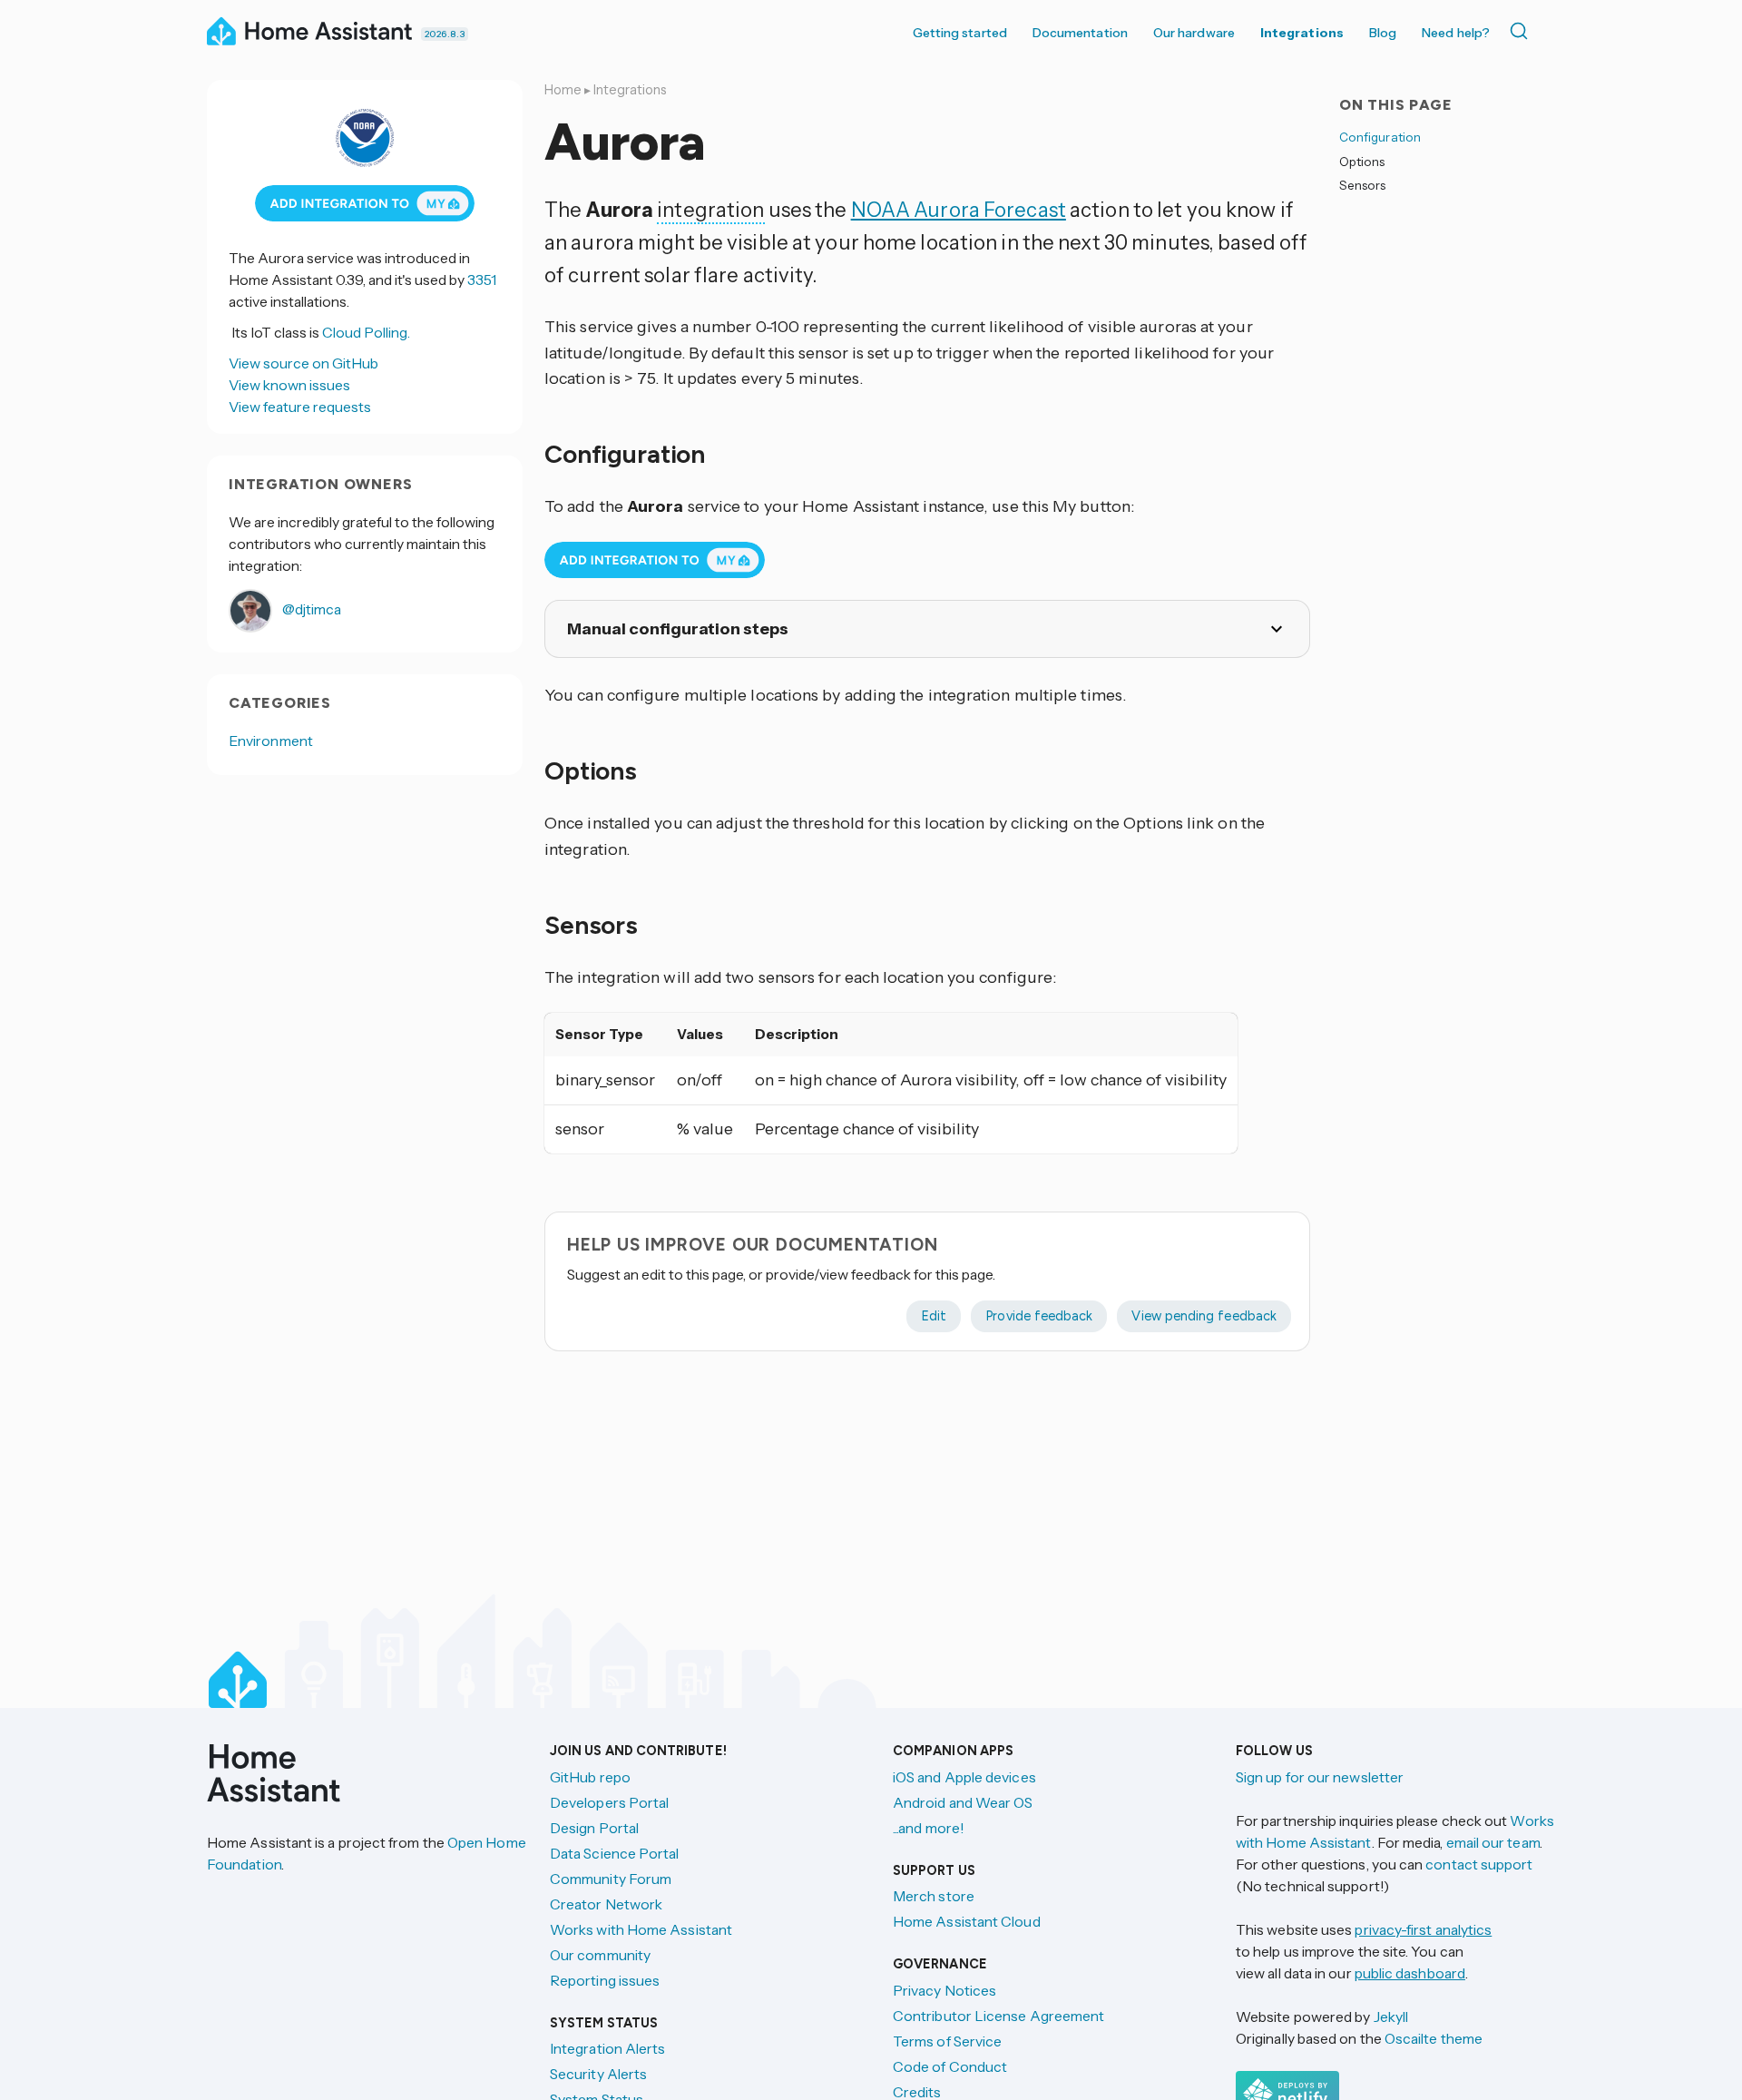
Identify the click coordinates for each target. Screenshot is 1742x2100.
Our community (600, 1955)
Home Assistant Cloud (967, 1921)
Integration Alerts (607, 2048)
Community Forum (611, 1879)
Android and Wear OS (963, 1802)
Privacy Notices (944, 1990)
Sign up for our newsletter (1320, 1777)
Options (1362, 161)
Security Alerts (598, 2074)
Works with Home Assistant (641, 1929)
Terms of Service (947, 2041)
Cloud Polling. (366, 332)
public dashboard (1410, 1973)
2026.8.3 (445, 34)
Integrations (1302, 33)
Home (563, 90)
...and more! (929, 1828)
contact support (1479, 1864)
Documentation (1080, 33)
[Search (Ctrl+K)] (1522, 31)
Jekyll (1391, 2017)
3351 (482, 280)
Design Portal (594, 1828)
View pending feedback (1204, 1316)
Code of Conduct (950, 2066)
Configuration (1380, 137)
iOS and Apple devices (964, 1777)
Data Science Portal (615, 1853)
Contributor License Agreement (998, 2016)
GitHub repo (590, 1777)
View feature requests (300, 407)
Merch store (934, 1896)
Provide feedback (1039, 1316)
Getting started (960, 33)
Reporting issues (605, 1980)
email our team (1493, 1842)
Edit (934, 1316)
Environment (271, 741)
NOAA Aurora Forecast (959, 210)
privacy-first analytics (1423, 1929)
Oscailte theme (1434, 2038)
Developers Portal (609, 1802)
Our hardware (1194, 33)
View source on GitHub (303, 363)
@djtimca (310, 609)
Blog (1383, 33)
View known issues (289, 385)
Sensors (1362, 185)
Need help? (1456, 33)
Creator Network (606, 1904)
